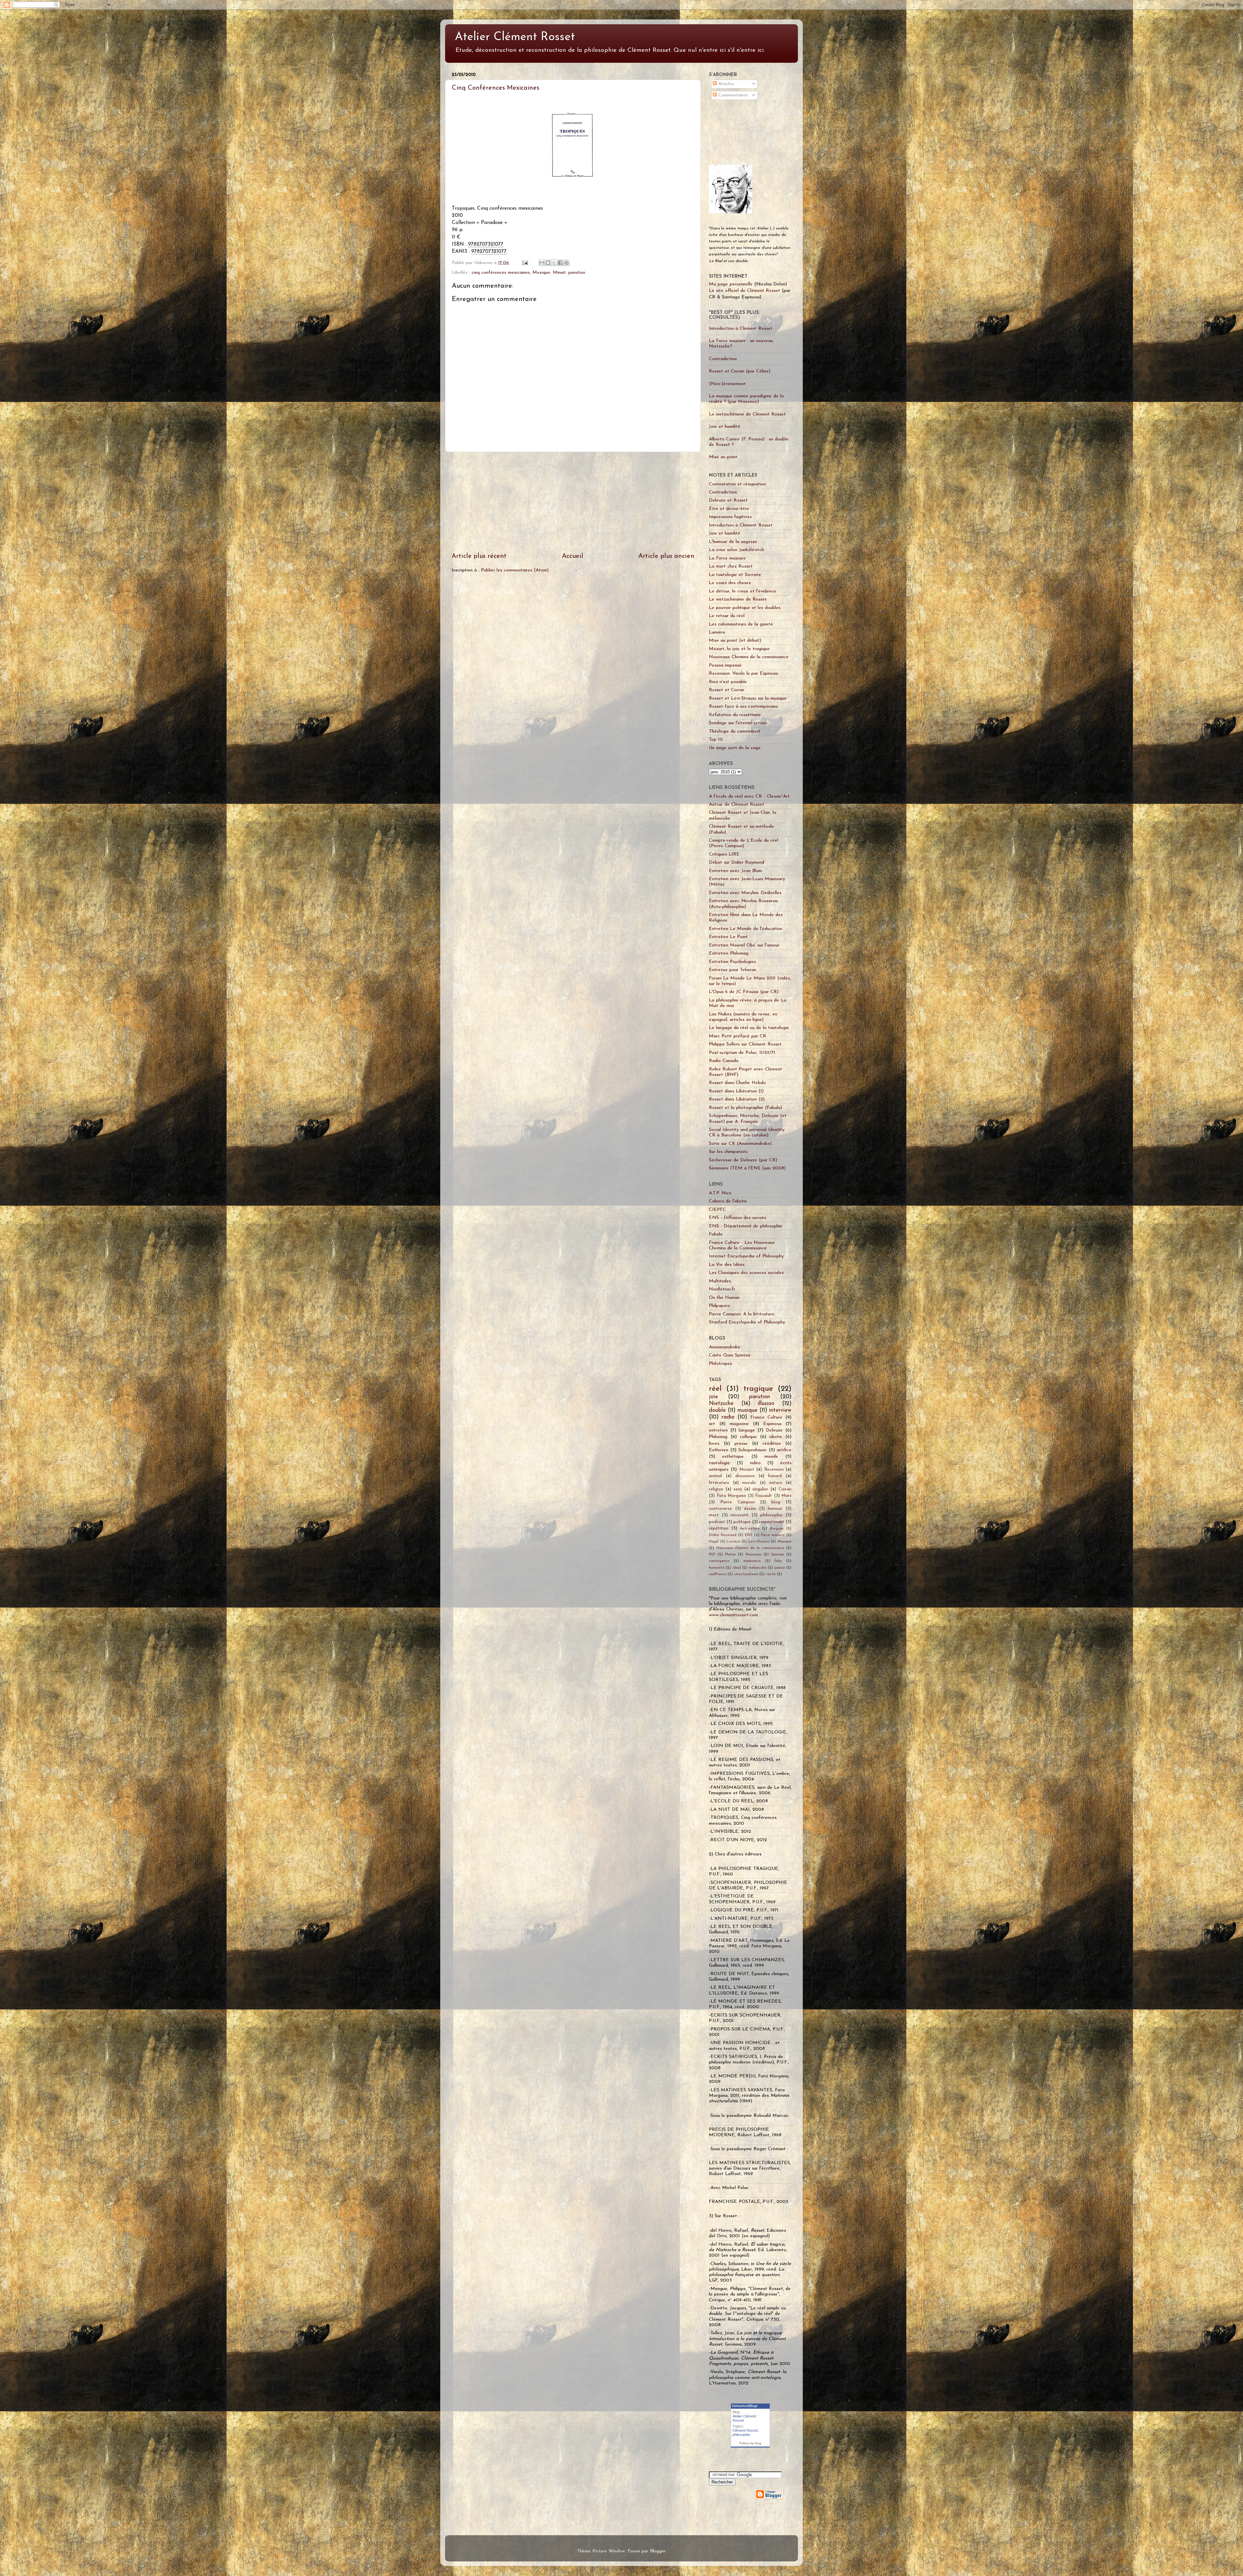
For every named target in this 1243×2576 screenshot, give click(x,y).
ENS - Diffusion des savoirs (738, 1218)
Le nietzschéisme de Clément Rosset (747, 414)
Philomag (718, 1437)
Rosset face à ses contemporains (743, 707)
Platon (730, 1554)
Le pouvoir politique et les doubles (745, 608)
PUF (712, 1554)
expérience (752, 1561)
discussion (745, 1476)
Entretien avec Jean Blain (735, 871)
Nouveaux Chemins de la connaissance (749, 657)
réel (715, 1389)
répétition (719, 1528)
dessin (750, 1509)
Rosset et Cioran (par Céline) (740, 371)
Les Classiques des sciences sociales (746, 1273)
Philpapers (719, 1306)
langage (747, 1430)
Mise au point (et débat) (735, 641)
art (712, 1424)
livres (714, 1444)
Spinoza (778, 1554)
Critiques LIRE (724, 854)
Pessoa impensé (725, 665)
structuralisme (746, 1574)
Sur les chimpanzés (728, 1152)
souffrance (718, 1574)
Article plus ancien (666, 556)
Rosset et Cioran (727, 690)
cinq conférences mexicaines (501, 273)
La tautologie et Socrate (735, 575)
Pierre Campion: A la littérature (742, 1314)
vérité (771, 1574)
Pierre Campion (738, 1502)
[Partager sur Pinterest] (566, 263)
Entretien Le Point (728, 937)
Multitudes (720, 1281)
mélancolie (758, 1568)
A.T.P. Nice (720, 1193)
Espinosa (772, 1424)
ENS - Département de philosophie (746, 1226)
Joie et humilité (725, 427)
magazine (739, 1424)
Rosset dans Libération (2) (737, 1099)
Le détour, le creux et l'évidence (743, 591)
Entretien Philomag (729, 953)
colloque (748, 1437)
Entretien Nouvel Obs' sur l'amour (744, 945)
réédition (772, 1444)
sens (738, 1489)
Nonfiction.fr (722, 1289)
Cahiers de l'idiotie (728, 1201)
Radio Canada (724, 1061)
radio (728, 1417)
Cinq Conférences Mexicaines (496, 88)
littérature (719, 1483)
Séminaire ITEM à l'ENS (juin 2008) (747, 1168)
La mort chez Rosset (731, 566)
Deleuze (774, 1430)
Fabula (716, 1234)
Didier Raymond (723, 1535)
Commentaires (732, 95)
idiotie (776, 1437)
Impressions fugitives (730, 517)
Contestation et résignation (737, 484)
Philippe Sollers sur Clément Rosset (745, 1044)
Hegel (714, 1542)
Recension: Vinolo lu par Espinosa (743, 674)
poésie (780, 1568)
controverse (720, 1509)
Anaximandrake (725, 1347)
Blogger (658, 2551)
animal (715, 1476)
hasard (775, 1476)
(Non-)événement (727, 384)
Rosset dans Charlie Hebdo (737, 1083)
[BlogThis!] (548, 263)
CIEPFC (717, 1210)
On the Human (724, 1298)
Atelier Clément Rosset (515, 37)
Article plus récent (479, 556)
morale (749, 1483)
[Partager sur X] (554, 263)
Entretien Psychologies (732, 962)
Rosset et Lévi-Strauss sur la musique (748, 698)
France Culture (766, 1417)
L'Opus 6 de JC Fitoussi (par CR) (744, 992)
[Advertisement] (573, 502)
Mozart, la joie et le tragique (739, 649)
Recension (774, 1470)
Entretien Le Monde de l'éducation (745, 929)
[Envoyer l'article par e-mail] (525, 263)
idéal (737, 1568)
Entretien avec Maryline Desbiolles (745, 893)
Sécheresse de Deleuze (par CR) (743, 1160)
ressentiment (772, 1522)
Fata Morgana (731, 1496)
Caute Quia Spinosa (730, 1355)
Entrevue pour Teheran (733, 970)
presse (741, 1444)
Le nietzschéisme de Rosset (738, 599)
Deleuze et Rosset (728, 500)
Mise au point (723, 457)
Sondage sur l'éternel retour (738, 723)
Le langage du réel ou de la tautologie (749, 1028)
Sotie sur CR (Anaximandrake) (740, 1144)
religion (716, 1489)
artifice (784, 1450)
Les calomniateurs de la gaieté (741, 624)
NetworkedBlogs (745, 2406)
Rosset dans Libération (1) (736, 1091)
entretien (718, 1430)
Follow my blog (750, 2443)
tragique (758, 1389)
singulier (760, 1489)
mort (714, 1515)
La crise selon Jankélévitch (736, 550)
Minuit (559, 273)
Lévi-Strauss (759, 1542)
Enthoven (719, 1450)
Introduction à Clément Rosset (741, 329)
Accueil (573, 556)
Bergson (777, 1529)
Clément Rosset (745, 2430)
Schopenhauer (753, 1450)
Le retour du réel (727, 616)
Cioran (785, 1489)
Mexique (541, 273)
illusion (766, 1404)
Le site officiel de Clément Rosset (745, 291)
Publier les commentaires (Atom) (515, 570)
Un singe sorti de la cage (735, 748)
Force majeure (773, 1535)
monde (771, 1457)
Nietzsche (721, 1404)
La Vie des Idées (727, 1265)
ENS (749, 1535)
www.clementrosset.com (733, 1615)
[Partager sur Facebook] (560, 263)
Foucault (764, 1496)
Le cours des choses (730, 583)
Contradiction (723, 359)
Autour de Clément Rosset (737, 805)
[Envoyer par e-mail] (542, 263)
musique (747, 1410)
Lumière (717, 632)
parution (577, 273)
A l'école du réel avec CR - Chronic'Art (749, 796)
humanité (717, 1568)
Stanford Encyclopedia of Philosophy (747, 1322)
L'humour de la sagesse (733, 542)
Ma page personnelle (731, 284)
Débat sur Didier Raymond (737, 862)
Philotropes (720, 1364)
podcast (717, 1522)
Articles (725, 84)
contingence (719, 1561)
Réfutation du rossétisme (735, 715)
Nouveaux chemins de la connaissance (750, 1548)
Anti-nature (750, 1529)
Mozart (747, 1470)
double (717, 1410)
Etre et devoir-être (729, 509)
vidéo (755, 1463)
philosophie (771, 1515)
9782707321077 (486, 244)
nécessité (739, 1515)
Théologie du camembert (735, 731)
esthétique (733, 1457)
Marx (786, 1496)
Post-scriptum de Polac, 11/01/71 (742, 1053)
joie (713, 1397)
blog (776, 1502)
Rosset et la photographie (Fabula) (745, 1108)
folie (778, 1561)
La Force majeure (727, 558)
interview (780, 1410)
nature (776, 1483)
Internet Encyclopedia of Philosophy (746, 1256)
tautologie (719, 1463)
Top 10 (716, 740)
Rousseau (754, 1554)
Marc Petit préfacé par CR (738, 1036)
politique (742, 1522)
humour (775, 1509)
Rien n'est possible (728, 682)
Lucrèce (733, 1542)
